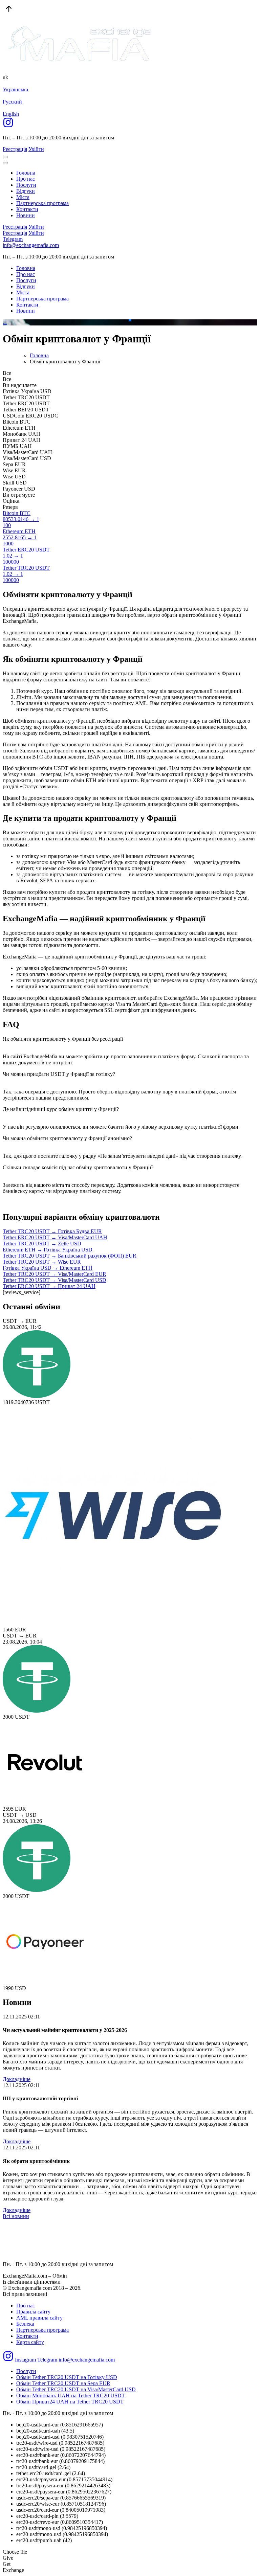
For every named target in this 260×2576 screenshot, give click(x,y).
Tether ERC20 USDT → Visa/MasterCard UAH (55, 1237)
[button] (125, 320)
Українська (15, 89)
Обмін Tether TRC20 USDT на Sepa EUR (63, 2383)
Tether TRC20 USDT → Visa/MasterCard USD (55, 1280)
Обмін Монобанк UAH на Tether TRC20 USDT (71, 2396)
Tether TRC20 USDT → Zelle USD (42, 1244)
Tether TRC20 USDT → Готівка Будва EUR (52, 1231)
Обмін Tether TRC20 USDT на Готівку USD (67, 2377)
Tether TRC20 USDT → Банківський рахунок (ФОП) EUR (70, 1256)
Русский (12, 102)
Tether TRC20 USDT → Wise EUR (42, 1262)
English (11, 114)
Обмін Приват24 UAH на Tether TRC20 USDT (70, 2402)
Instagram (25, 2360)
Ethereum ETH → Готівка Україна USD (48, 1250)
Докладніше (17, 2079)
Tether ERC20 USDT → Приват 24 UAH (49, 1286)
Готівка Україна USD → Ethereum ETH (48, 1268)
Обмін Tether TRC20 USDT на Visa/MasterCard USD (76, 2389)
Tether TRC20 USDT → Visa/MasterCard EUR (55, 1274)
